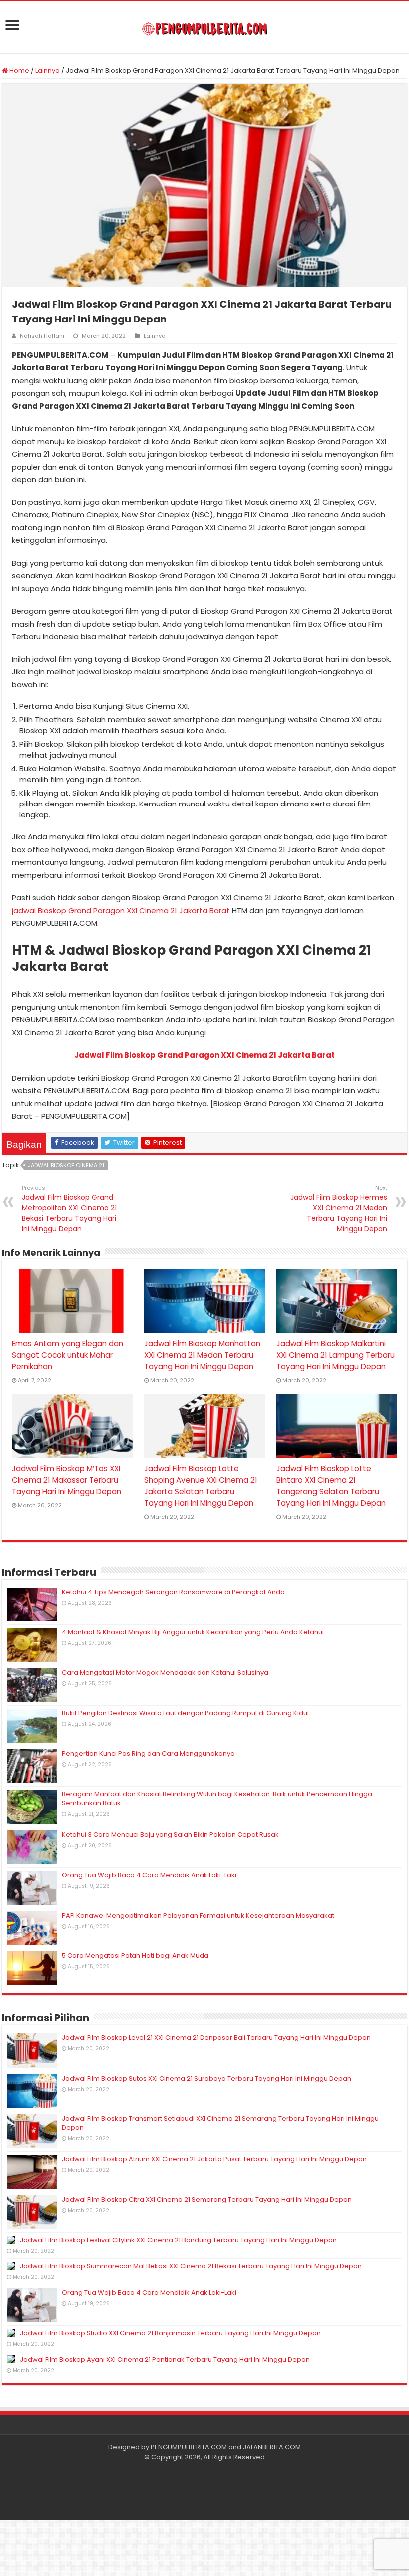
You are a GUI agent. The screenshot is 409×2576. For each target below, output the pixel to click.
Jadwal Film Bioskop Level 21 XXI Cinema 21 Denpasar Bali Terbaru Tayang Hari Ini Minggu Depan (216, 2037)
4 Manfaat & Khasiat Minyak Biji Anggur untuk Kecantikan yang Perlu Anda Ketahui (193, 1632)
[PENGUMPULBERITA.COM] (204, 27)
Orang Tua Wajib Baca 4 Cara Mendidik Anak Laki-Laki (149, 1875)
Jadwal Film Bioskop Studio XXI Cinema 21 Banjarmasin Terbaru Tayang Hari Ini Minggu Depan (170, 2333)
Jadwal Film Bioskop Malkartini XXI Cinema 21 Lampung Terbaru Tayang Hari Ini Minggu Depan (335, 1355)
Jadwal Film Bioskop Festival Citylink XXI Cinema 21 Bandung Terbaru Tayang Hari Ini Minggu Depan (178, 2240)
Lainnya (48, 71)
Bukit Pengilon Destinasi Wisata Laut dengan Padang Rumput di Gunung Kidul (185, 1713)
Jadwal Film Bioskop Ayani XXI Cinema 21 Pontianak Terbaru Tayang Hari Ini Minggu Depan (165, 2359)
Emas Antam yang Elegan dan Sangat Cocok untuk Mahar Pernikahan (68, 1355)
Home (19, 71)
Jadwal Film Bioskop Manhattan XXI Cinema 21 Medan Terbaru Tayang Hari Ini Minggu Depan (202, 1355)
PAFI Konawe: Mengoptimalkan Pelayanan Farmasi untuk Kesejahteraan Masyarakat (198, 1915)
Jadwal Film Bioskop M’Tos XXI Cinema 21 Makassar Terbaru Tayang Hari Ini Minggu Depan (67, 1480)
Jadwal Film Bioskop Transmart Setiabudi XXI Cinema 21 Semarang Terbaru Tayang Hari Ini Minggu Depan (220, 2123)
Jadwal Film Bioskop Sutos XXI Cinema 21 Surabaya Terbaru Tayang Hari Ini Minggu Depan (206, 2078)
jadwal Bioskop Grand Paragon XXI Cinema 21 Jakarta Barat (121, 910)
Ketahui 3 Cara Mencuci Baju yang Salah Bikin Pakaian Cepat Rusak (170, 1835)
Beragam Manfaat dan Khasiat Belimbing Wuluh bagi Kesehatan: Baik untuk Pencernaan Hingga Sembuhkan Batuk (217, 1799)
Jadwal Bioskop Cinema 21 (66, 1165)
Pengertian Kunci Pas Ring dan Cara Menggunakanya (148, 1753)
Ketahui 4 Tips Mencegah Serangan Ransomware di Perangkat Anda (173, 1592)
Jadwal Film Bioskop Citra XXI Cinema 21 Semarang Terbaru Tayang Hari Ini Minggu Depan (207, 2199)
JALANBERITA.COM (272, 2447)
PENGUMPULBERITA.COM (189, 2447)
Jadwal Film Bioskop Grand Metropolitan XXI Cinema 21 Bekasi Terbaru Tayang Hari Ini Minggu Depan (69, 1209)
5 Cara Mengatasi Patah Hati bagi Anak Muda (135, 1956)
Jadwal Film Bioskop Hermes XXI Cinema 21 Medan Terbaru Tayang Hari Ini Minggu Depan (339, 1209)
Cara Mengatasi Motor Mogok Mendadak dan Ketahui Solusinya (165, 1673)
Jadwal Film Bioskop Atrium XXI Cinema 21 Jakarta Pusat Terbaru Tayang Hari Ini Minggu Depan (214, 2159)
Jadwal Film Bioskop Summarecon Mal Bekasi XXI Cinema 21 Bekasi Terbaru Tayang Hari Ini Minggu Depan (191, 2266)
